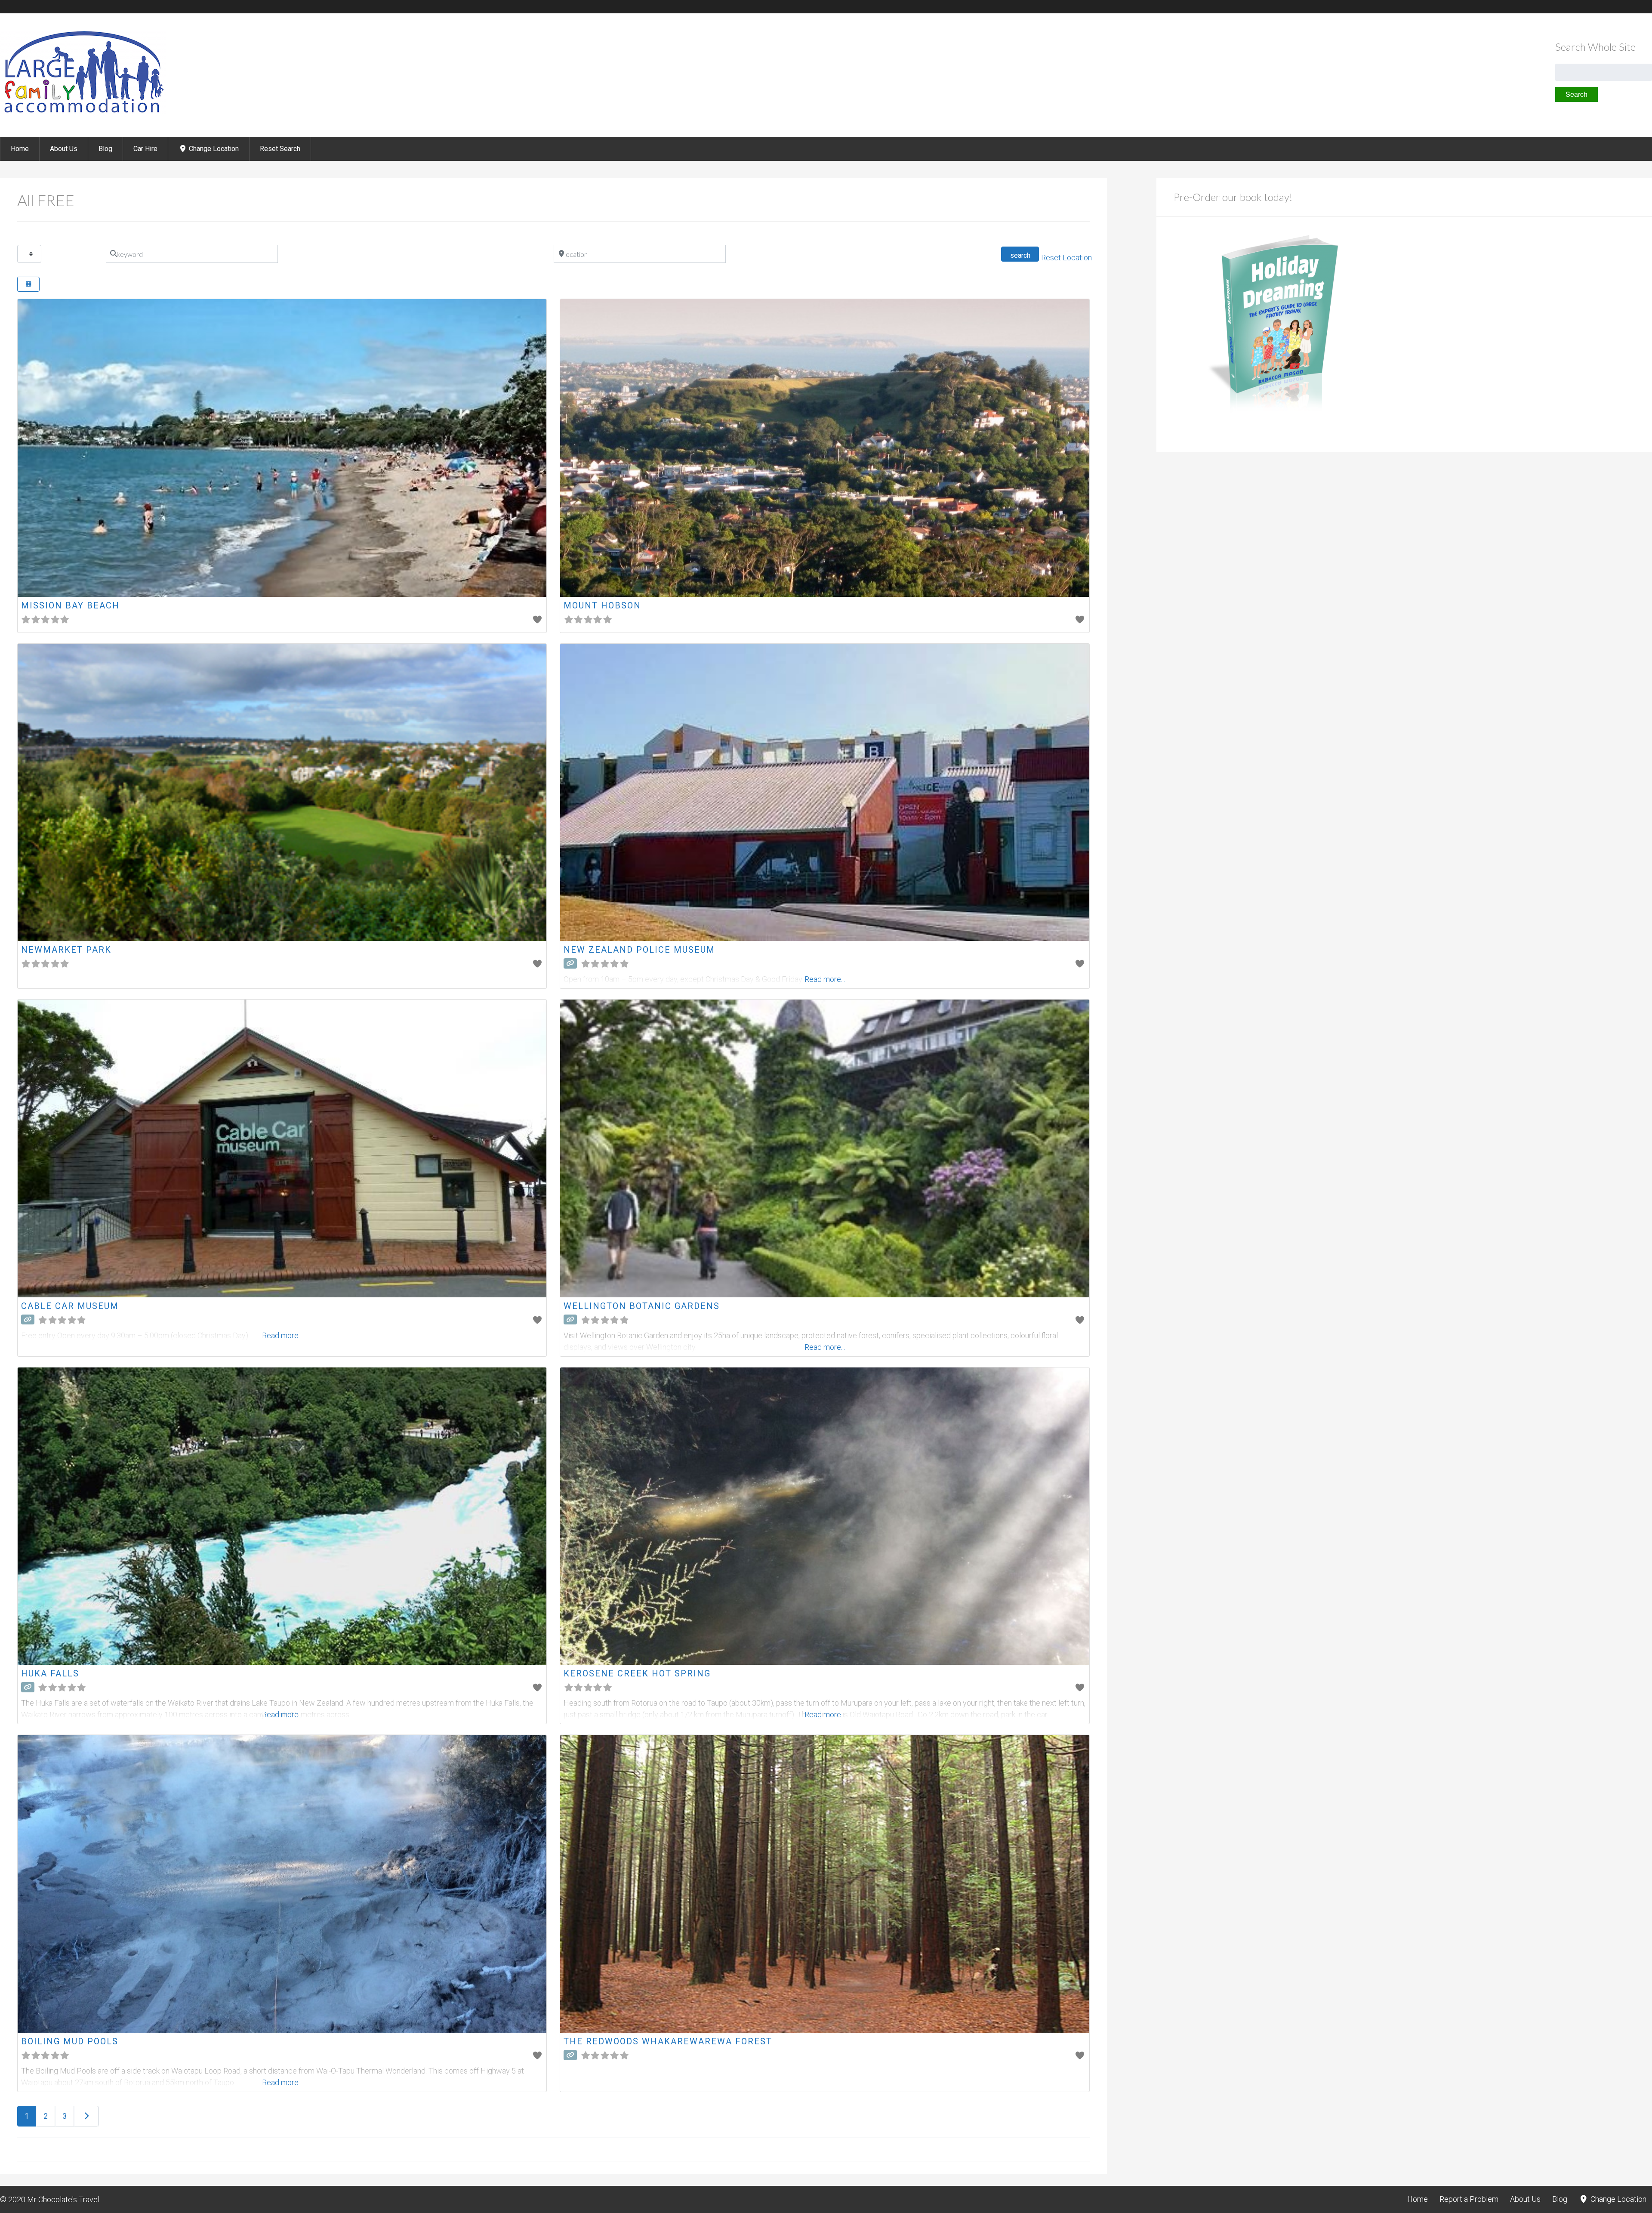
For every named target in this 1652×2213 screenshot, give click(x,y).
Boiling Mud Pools (70, 2041)
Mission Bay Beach (70, 605)
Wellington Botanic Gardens (642, 1306)
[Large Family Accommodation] (83, 114)
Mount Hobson (602, 605)
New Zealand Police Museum (639, 950)
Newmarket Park (66, 950)
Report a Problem (1469, 2199)
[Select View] (28, 284)
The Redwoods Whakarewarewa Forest (668, 2041)
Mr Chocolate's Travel (63, 2199)
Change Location (213, 149)
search (1024, 255)
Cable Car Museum (70, 1306)
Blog (105, 149)
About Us (64, 149)
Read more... (825, 1347)
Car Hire (145, 149)
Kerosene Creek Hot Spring (637, 1673)
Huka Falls (50, 1673)
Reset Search (280, 149)
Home (20, 149)
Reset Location (1066, 258)
